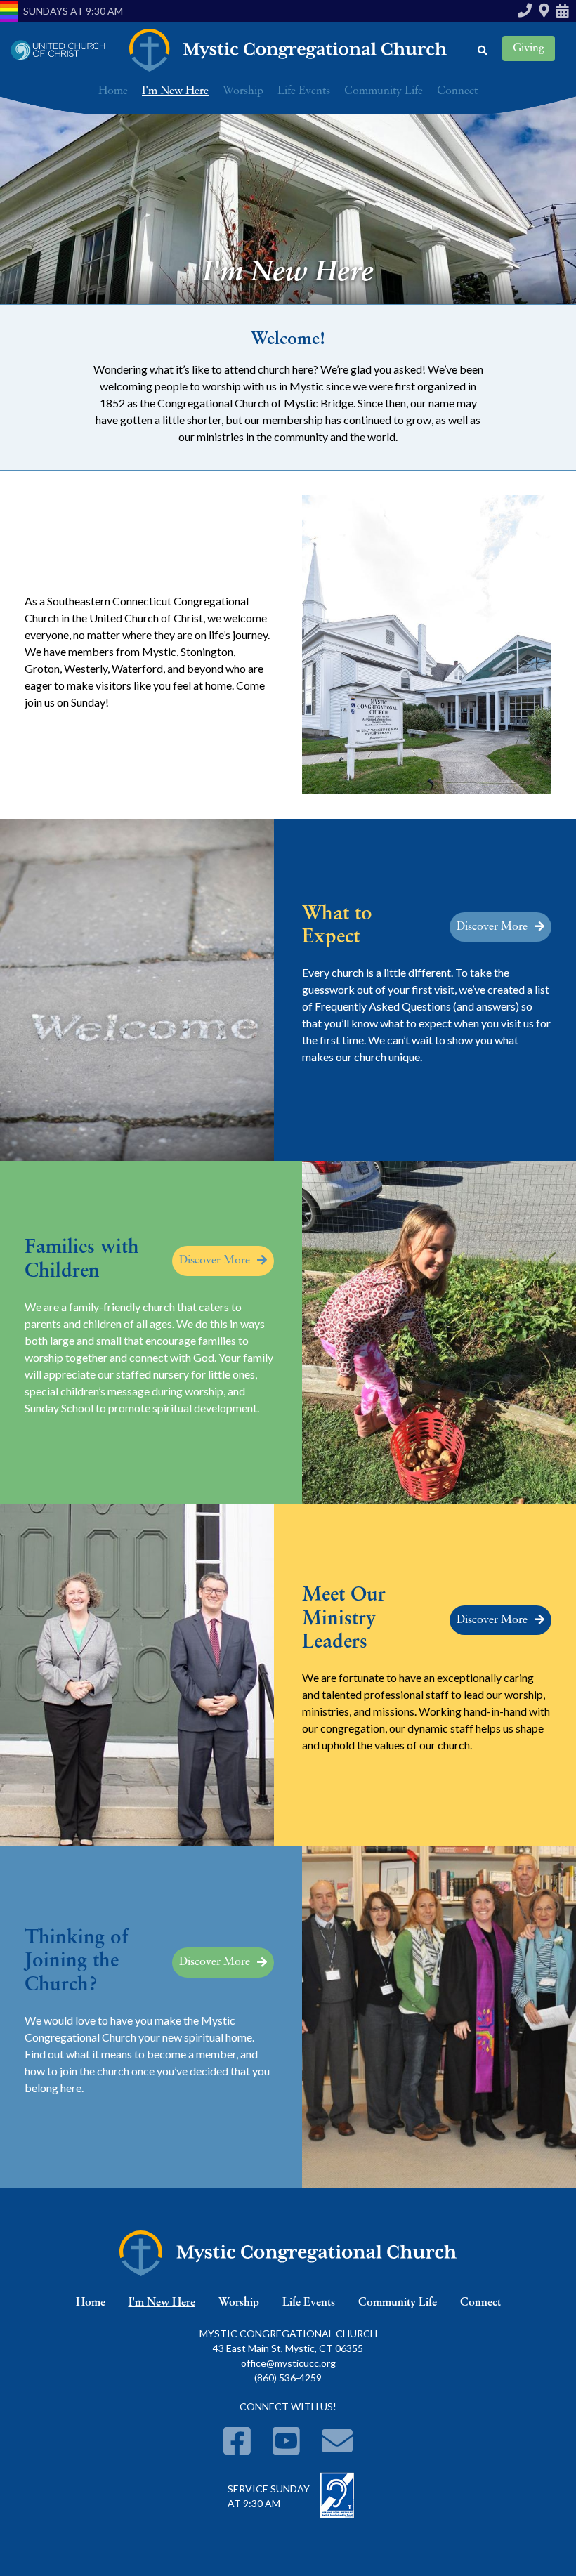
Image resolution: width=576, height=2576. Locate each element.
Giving (529, 48)
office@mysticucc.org (288, 2363)
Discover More (492, 927)
